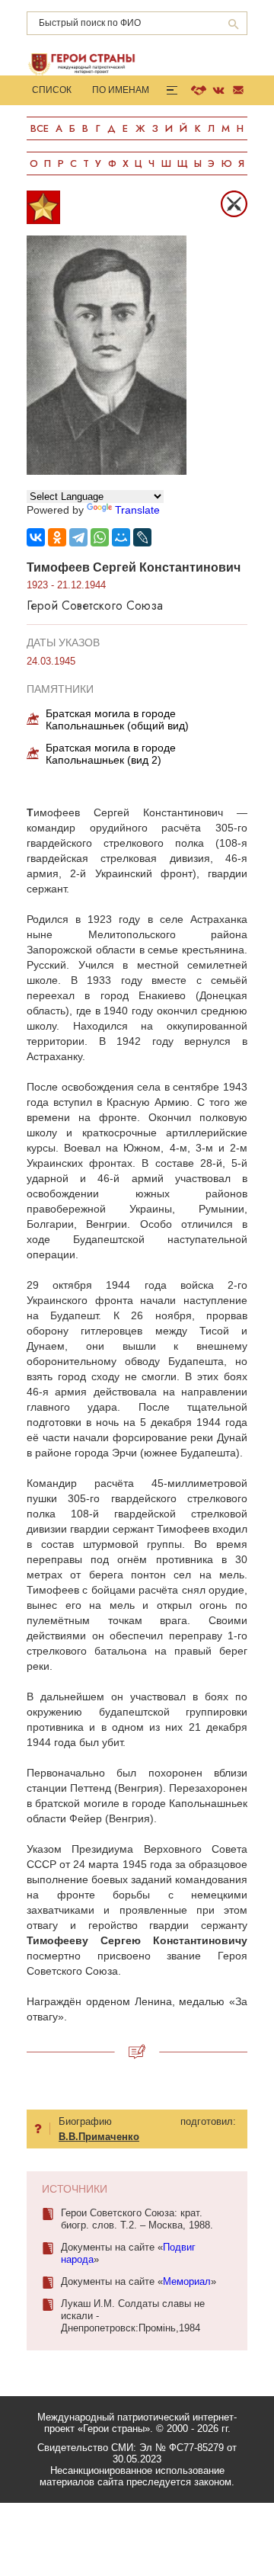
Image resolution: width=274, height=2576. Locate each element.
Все (40, 128)
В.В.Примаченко (99, 2137)
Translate (137, 510)
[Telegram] (78, 537)
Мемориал (187, 2281)
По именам (121, 90)
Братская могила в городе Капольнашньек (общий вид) (117, 719)
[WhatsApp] (100, 537)
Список (52, 90)
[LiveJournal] (142, 537)
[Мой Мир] (121, 537)
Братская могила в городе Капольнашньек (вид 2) (111, 754)
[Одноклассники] (57, 537)
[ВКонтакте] (36, 537)
